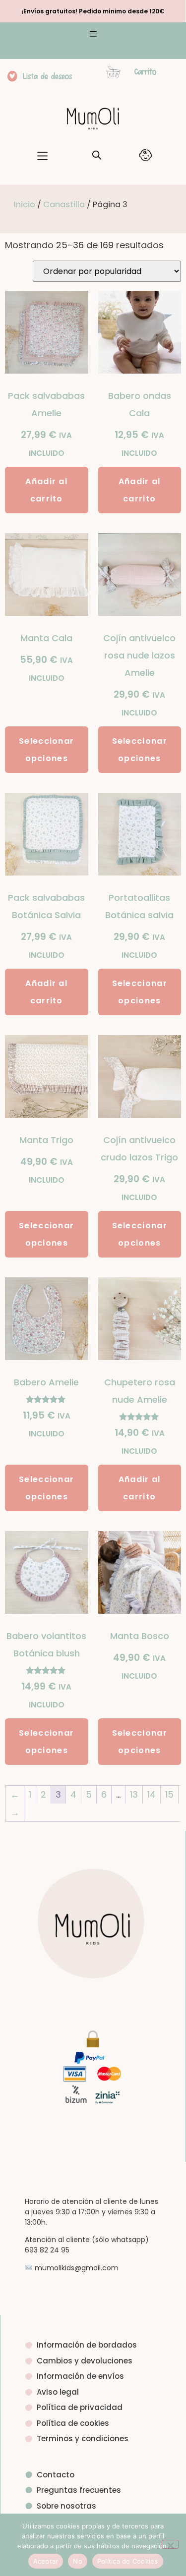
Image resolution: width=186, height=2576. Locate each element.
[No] (170, 2544)
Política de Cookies (128, 2561)
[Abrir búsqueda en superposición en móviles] (97, 155)
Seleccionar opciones (46, 750)
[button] (93, 35)
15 (169, 1794)
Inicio (25, 204)
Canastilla (64, 204)
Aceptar (46, 2561)
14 (152, 1794)
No (78, 2561)
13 (134, 1794)
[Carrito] (113, 72)
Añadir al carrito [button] (46, 490)
